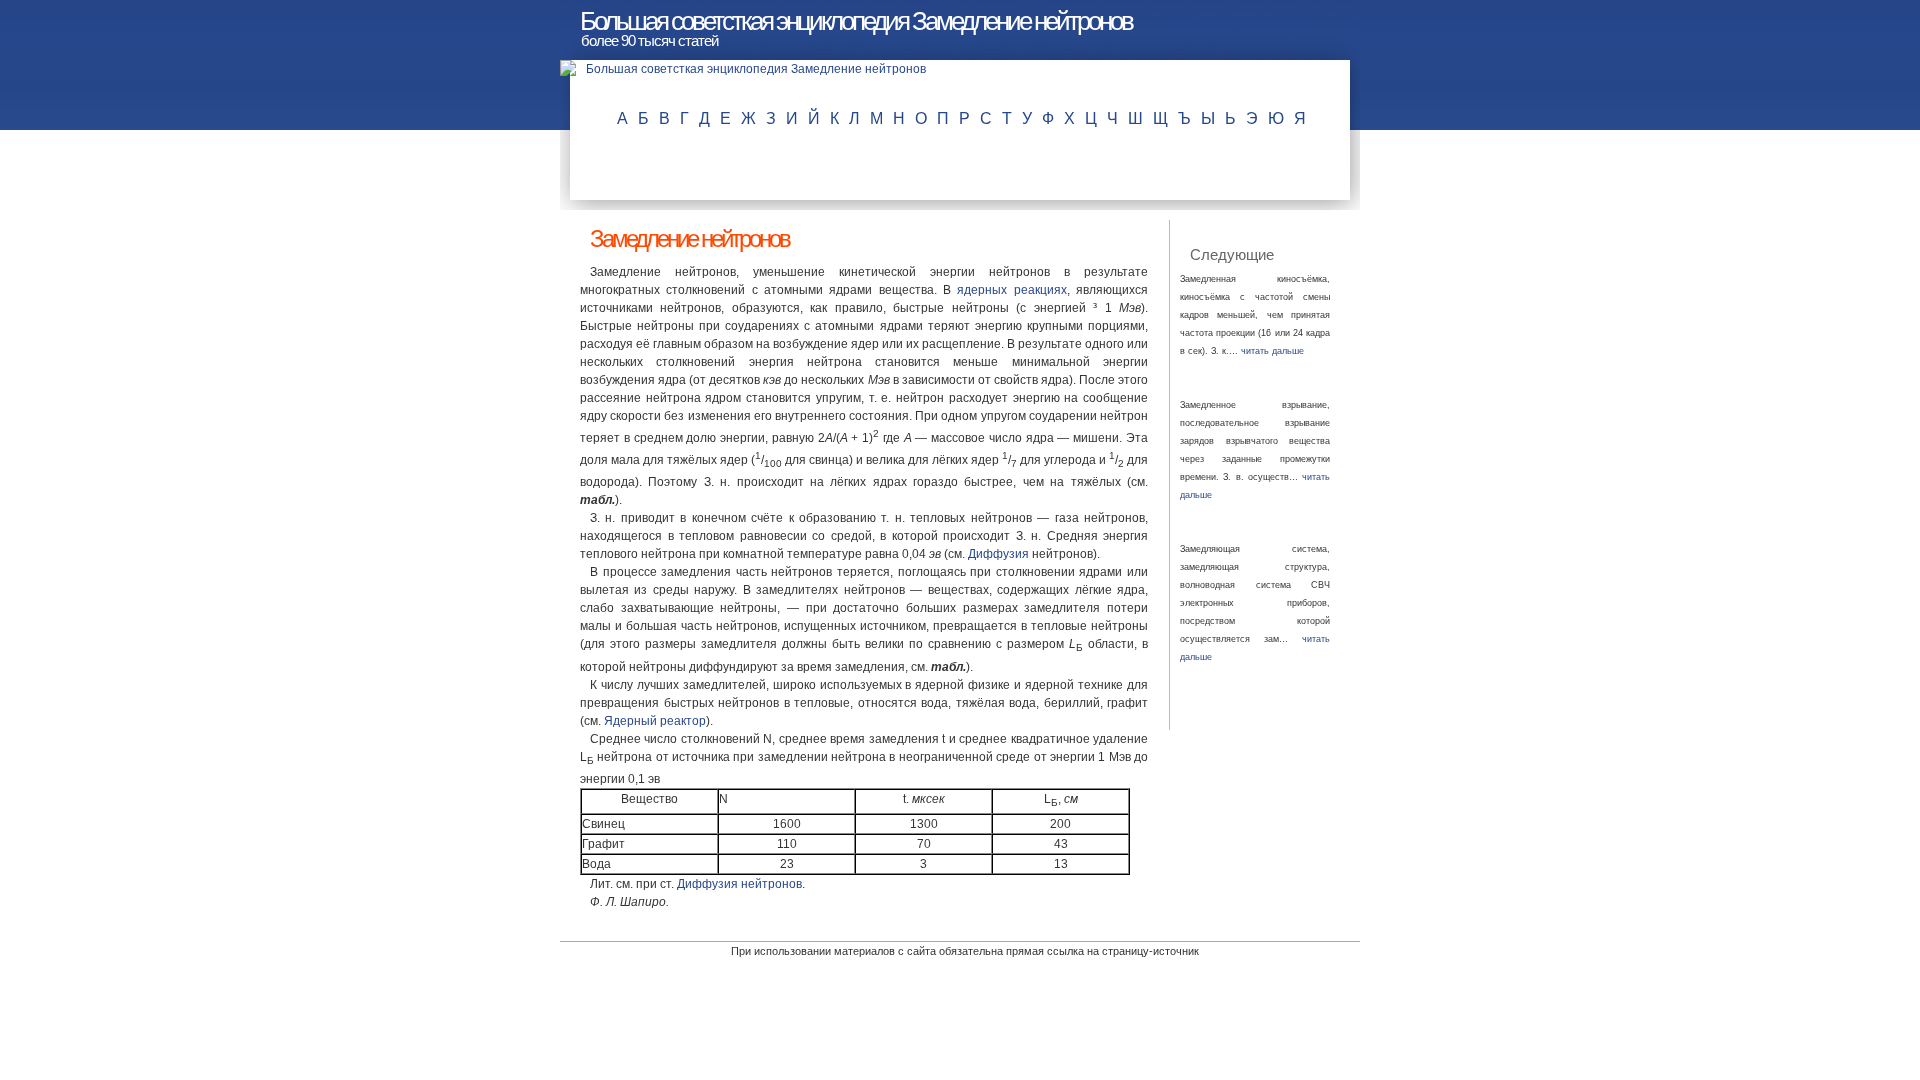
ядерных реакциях (1011, 290)
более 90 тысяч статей (649, 40)
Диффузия (998, 554)
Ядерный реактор (655, 721)
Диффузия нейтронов (739, 884)
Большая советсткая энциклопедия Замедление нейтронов (856, 21)
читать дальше (1272, 351)
